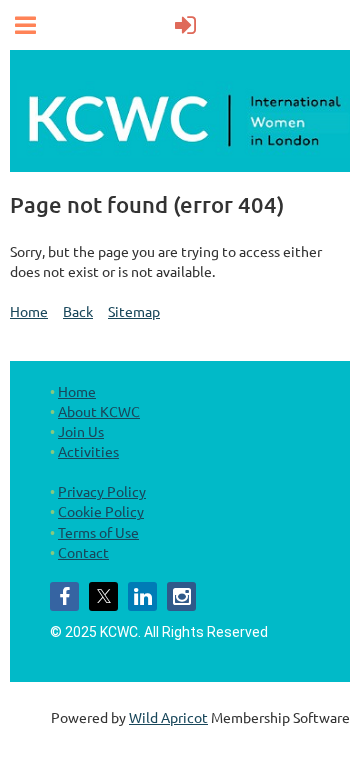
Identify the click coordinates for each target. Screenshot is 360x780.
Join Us (81, 431)
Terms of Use (98, 532)
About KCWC (99, 411)
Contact (83, 552)
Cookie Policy (101, 511)
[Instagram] (181, 596)
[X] (103, 596)
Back (78, 311)
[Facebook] (64, 596)
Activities (88, 451)
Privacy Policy (102, 491)
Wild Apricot (168, 717)
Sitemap (134, 311)
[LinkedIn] (142, 596)
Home (29, 311)
